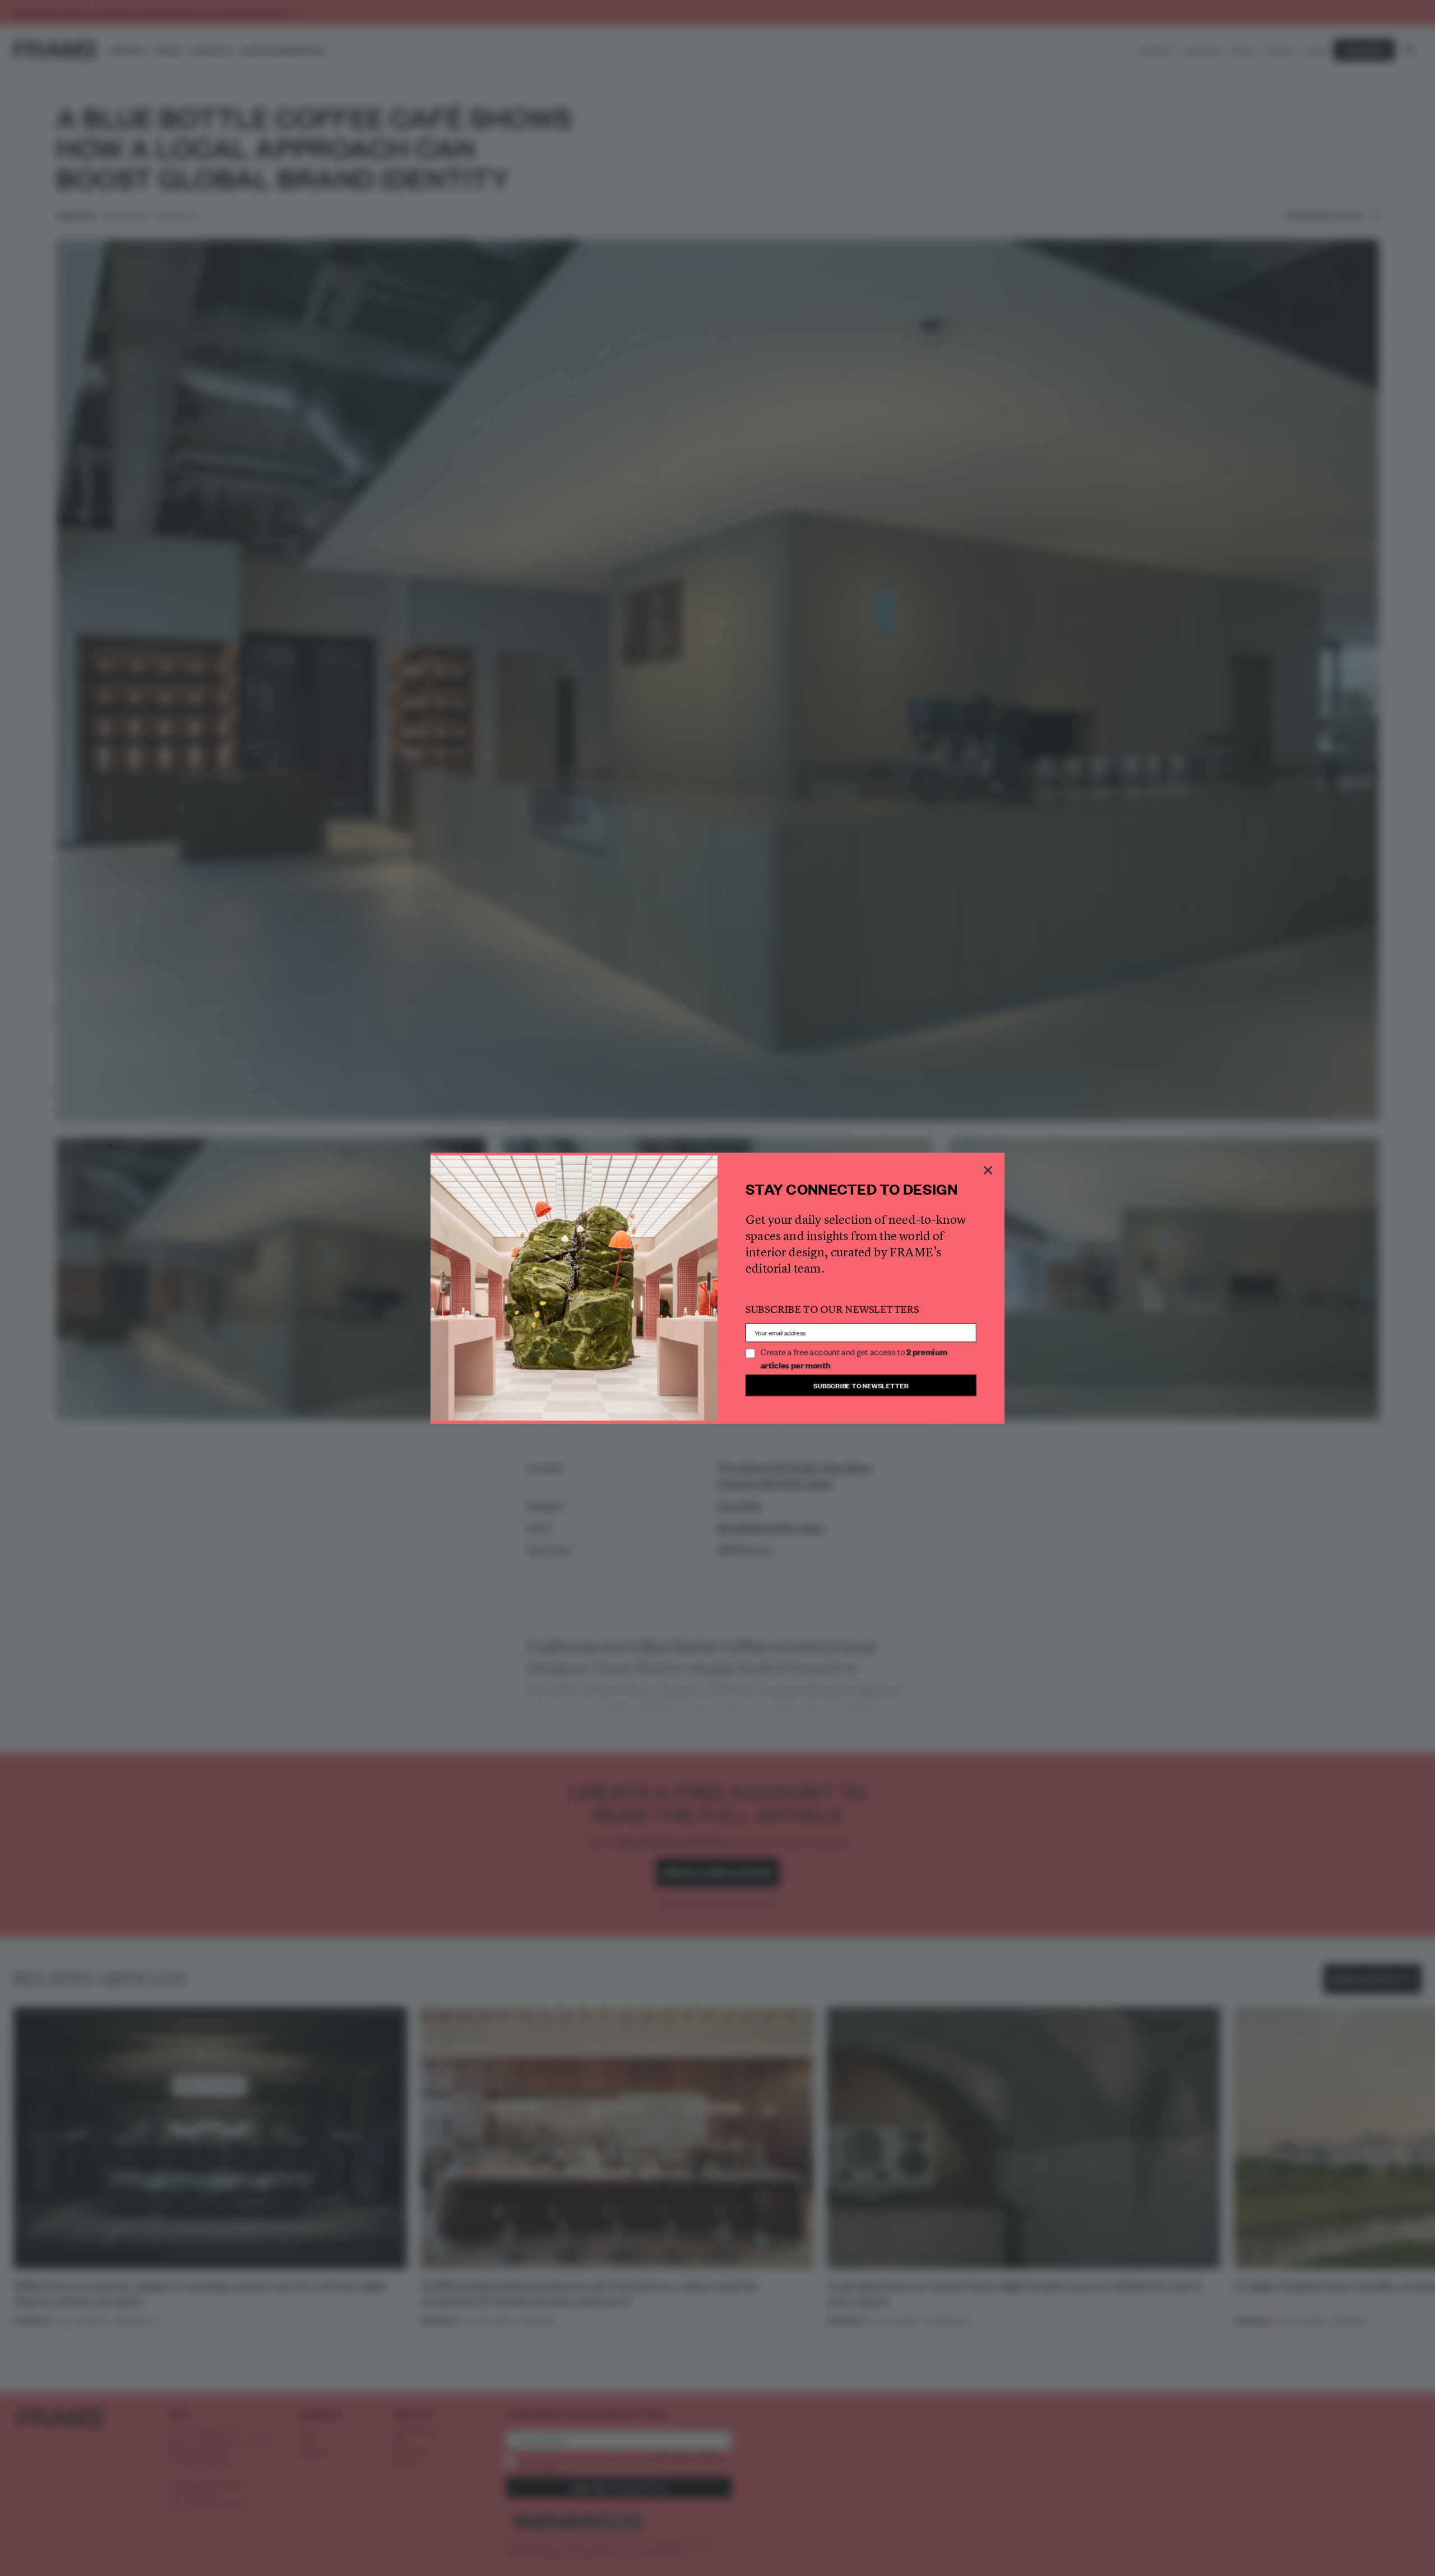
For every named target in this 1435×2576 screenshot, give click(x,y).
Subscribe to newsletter (861, 1385)
